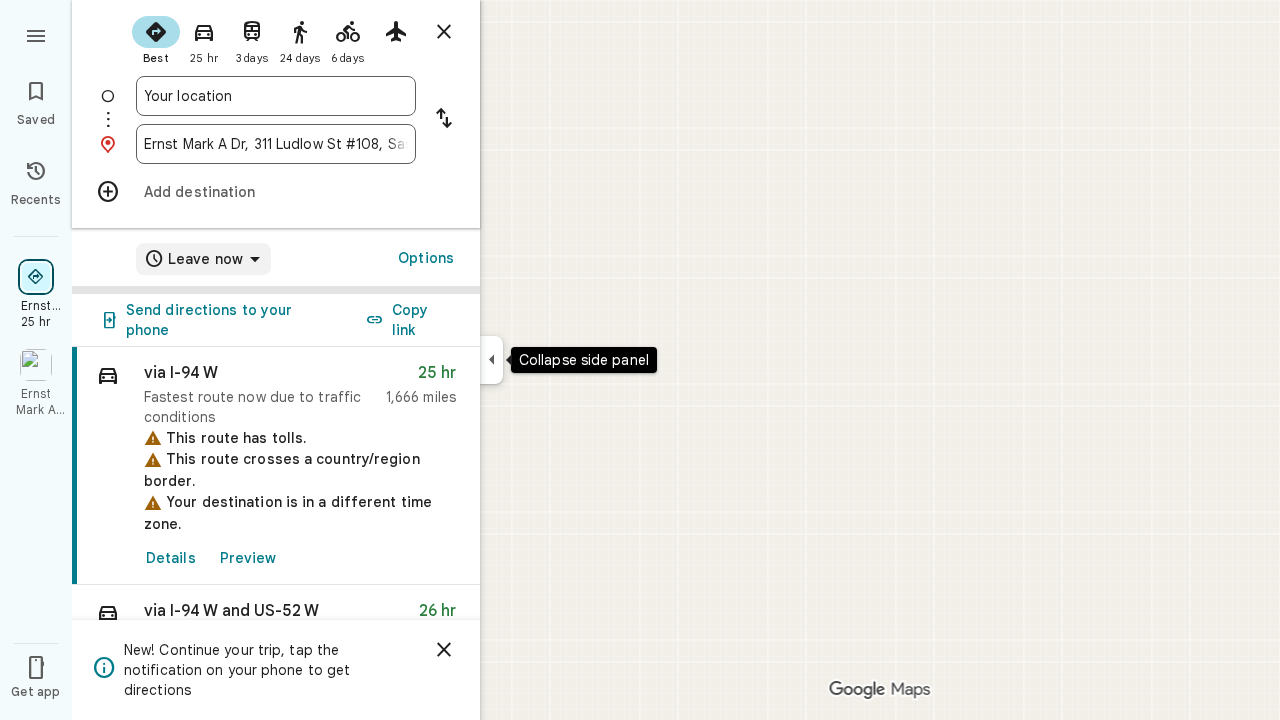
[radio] (156, 38)
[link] (276, 466)
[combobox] (276, 96)
